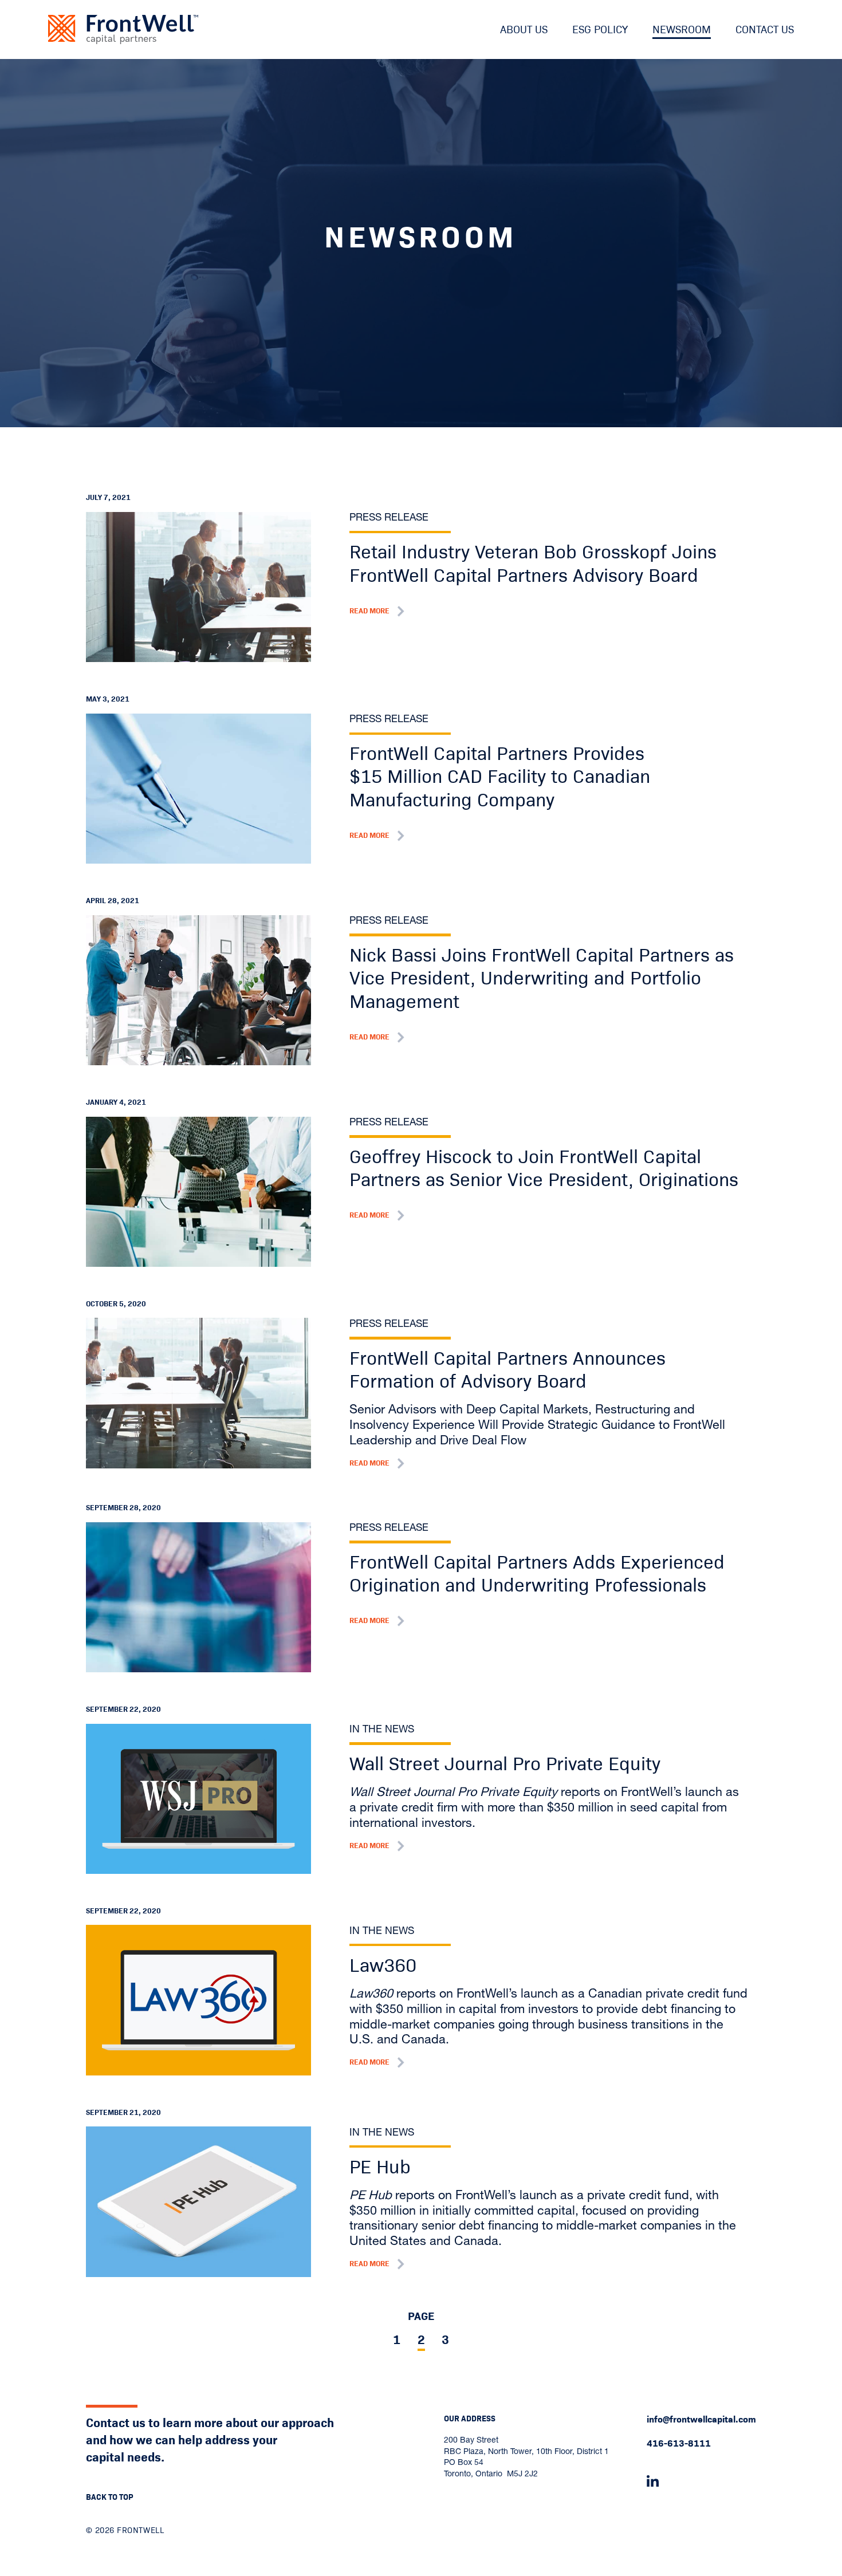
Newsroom (682, 29)
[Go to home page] (123, 29)
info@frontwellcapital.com (701, 2419)
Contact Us (765, 29)
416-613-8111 (679, 2443)
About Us (524, 29)
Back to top (110, 2497)
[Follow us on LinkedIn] (701, 2482)
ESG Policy (600, 29)
